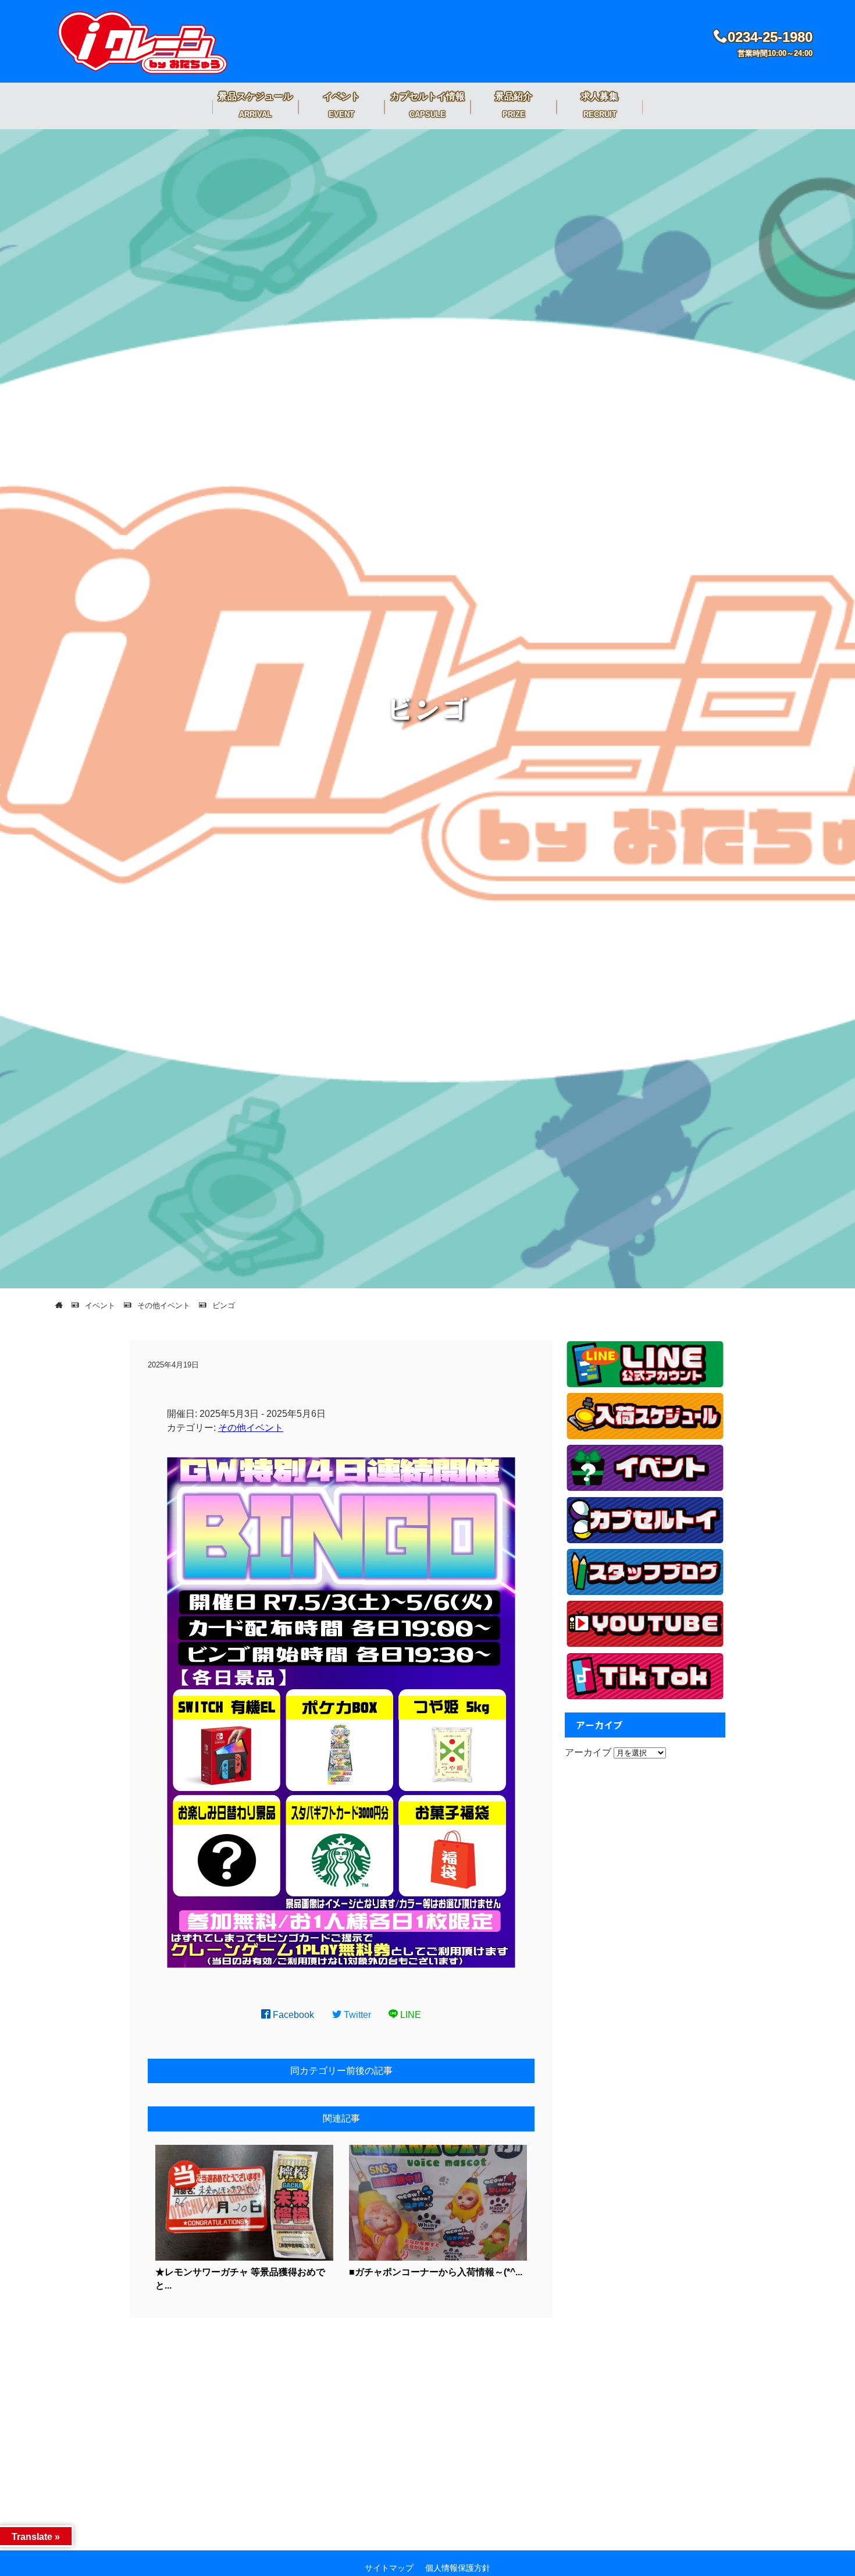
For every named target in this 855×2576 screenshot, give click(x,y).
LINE (409, 2015)
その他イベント (251, 1428)
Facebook (292, 2015)
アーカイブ (588, 1752)
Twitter (356, 2015)
